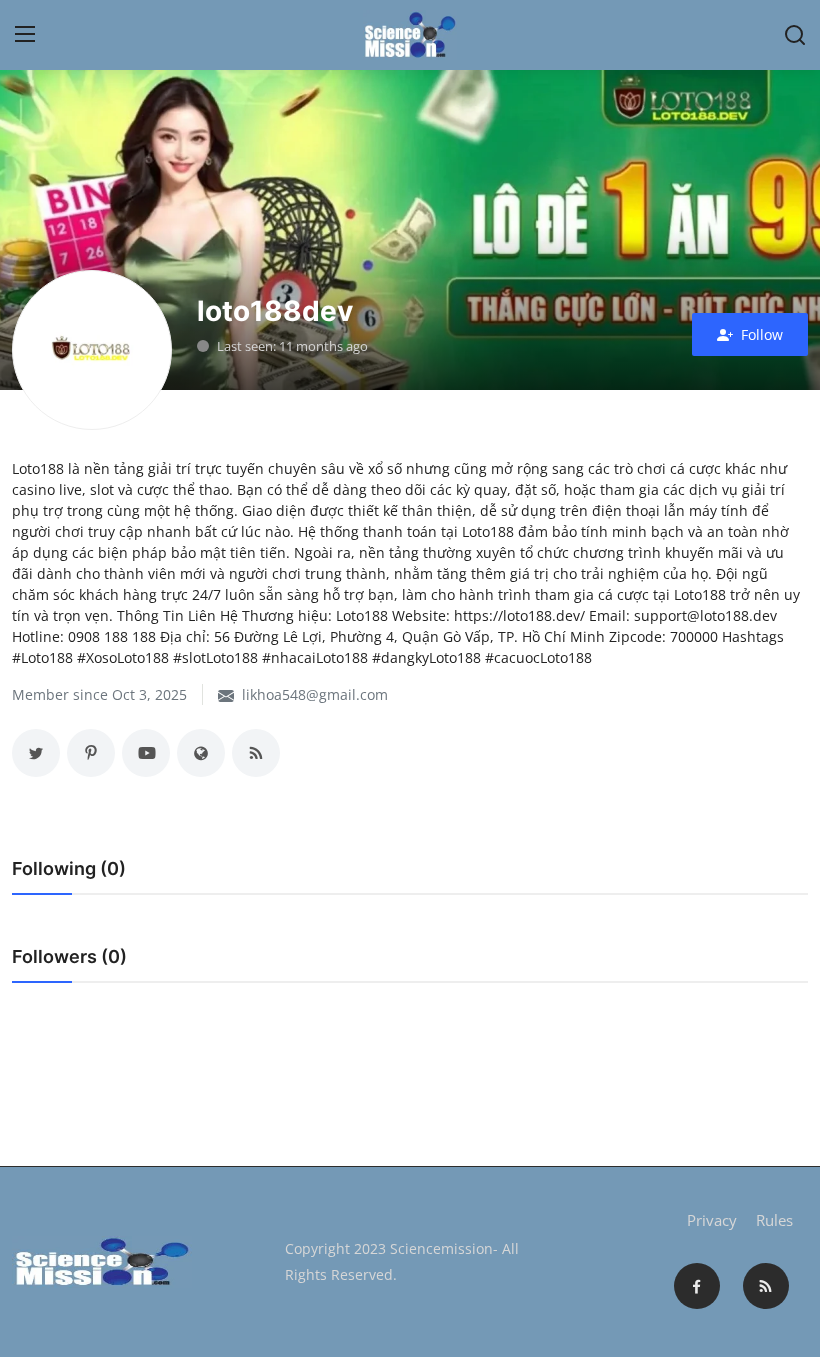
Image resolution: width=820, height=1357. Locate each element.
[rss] (766, 1286)
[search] (795, 35)
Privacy (712, 1220)
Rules (774, 1220)
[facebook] (697, 1286)
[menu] (25, 35)
